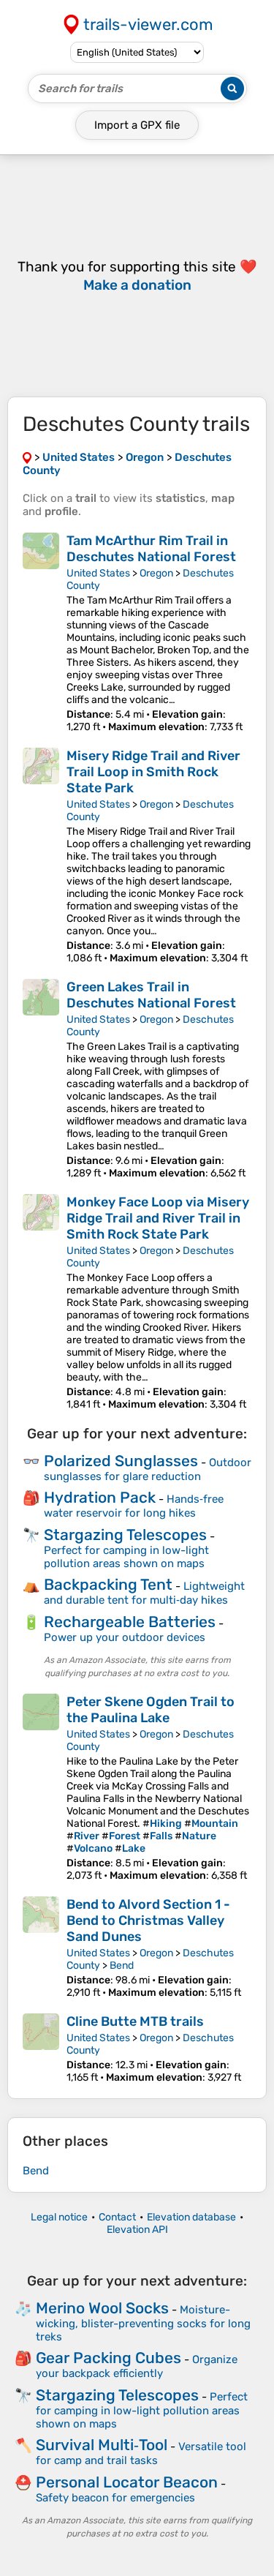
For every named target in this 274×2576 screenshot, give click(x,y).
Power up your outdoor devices (125, 1637)
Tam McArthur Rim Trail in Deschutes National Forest (151, 549)
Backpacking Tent (108, 1584)
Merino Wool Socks (102, 2308)
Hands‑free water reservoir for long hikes (134, 1506)
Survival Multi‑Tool (102, 2445)
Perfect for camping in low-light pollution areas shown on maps (126, 1557)
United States (98, 573)
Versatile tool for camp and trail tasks (141, 2453)
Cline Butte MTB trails (135, 2021)
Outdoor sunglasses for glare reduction (148, 1469)
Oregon (156, 573)
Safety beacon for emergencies (115, 2498)
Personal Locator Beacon (127, 2482)
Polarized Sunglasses (121, 1461)
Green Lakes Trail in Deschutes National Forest (151, 995)
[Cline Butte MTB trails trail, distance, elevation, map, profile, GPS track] (41, 2049)
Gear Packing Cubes (109, 2358)
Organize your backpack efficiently (137, 2366)
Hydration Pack (100, 1497)
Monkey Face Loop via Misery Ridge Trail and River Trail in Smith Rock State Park (158, 1218)
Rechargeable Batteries (130, 1622)
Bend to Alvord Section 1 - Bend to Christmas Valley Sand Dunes (148, 1920)
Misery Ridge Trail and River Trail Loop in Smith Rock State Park (153, 772)
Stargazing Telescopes (125, 1535)
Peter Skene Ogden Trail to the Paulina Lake (151, 1710)
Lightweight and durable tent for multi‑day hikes (144, 1593)
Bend (122, 1965)
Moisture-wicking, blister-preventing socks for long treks (143, 2323)
